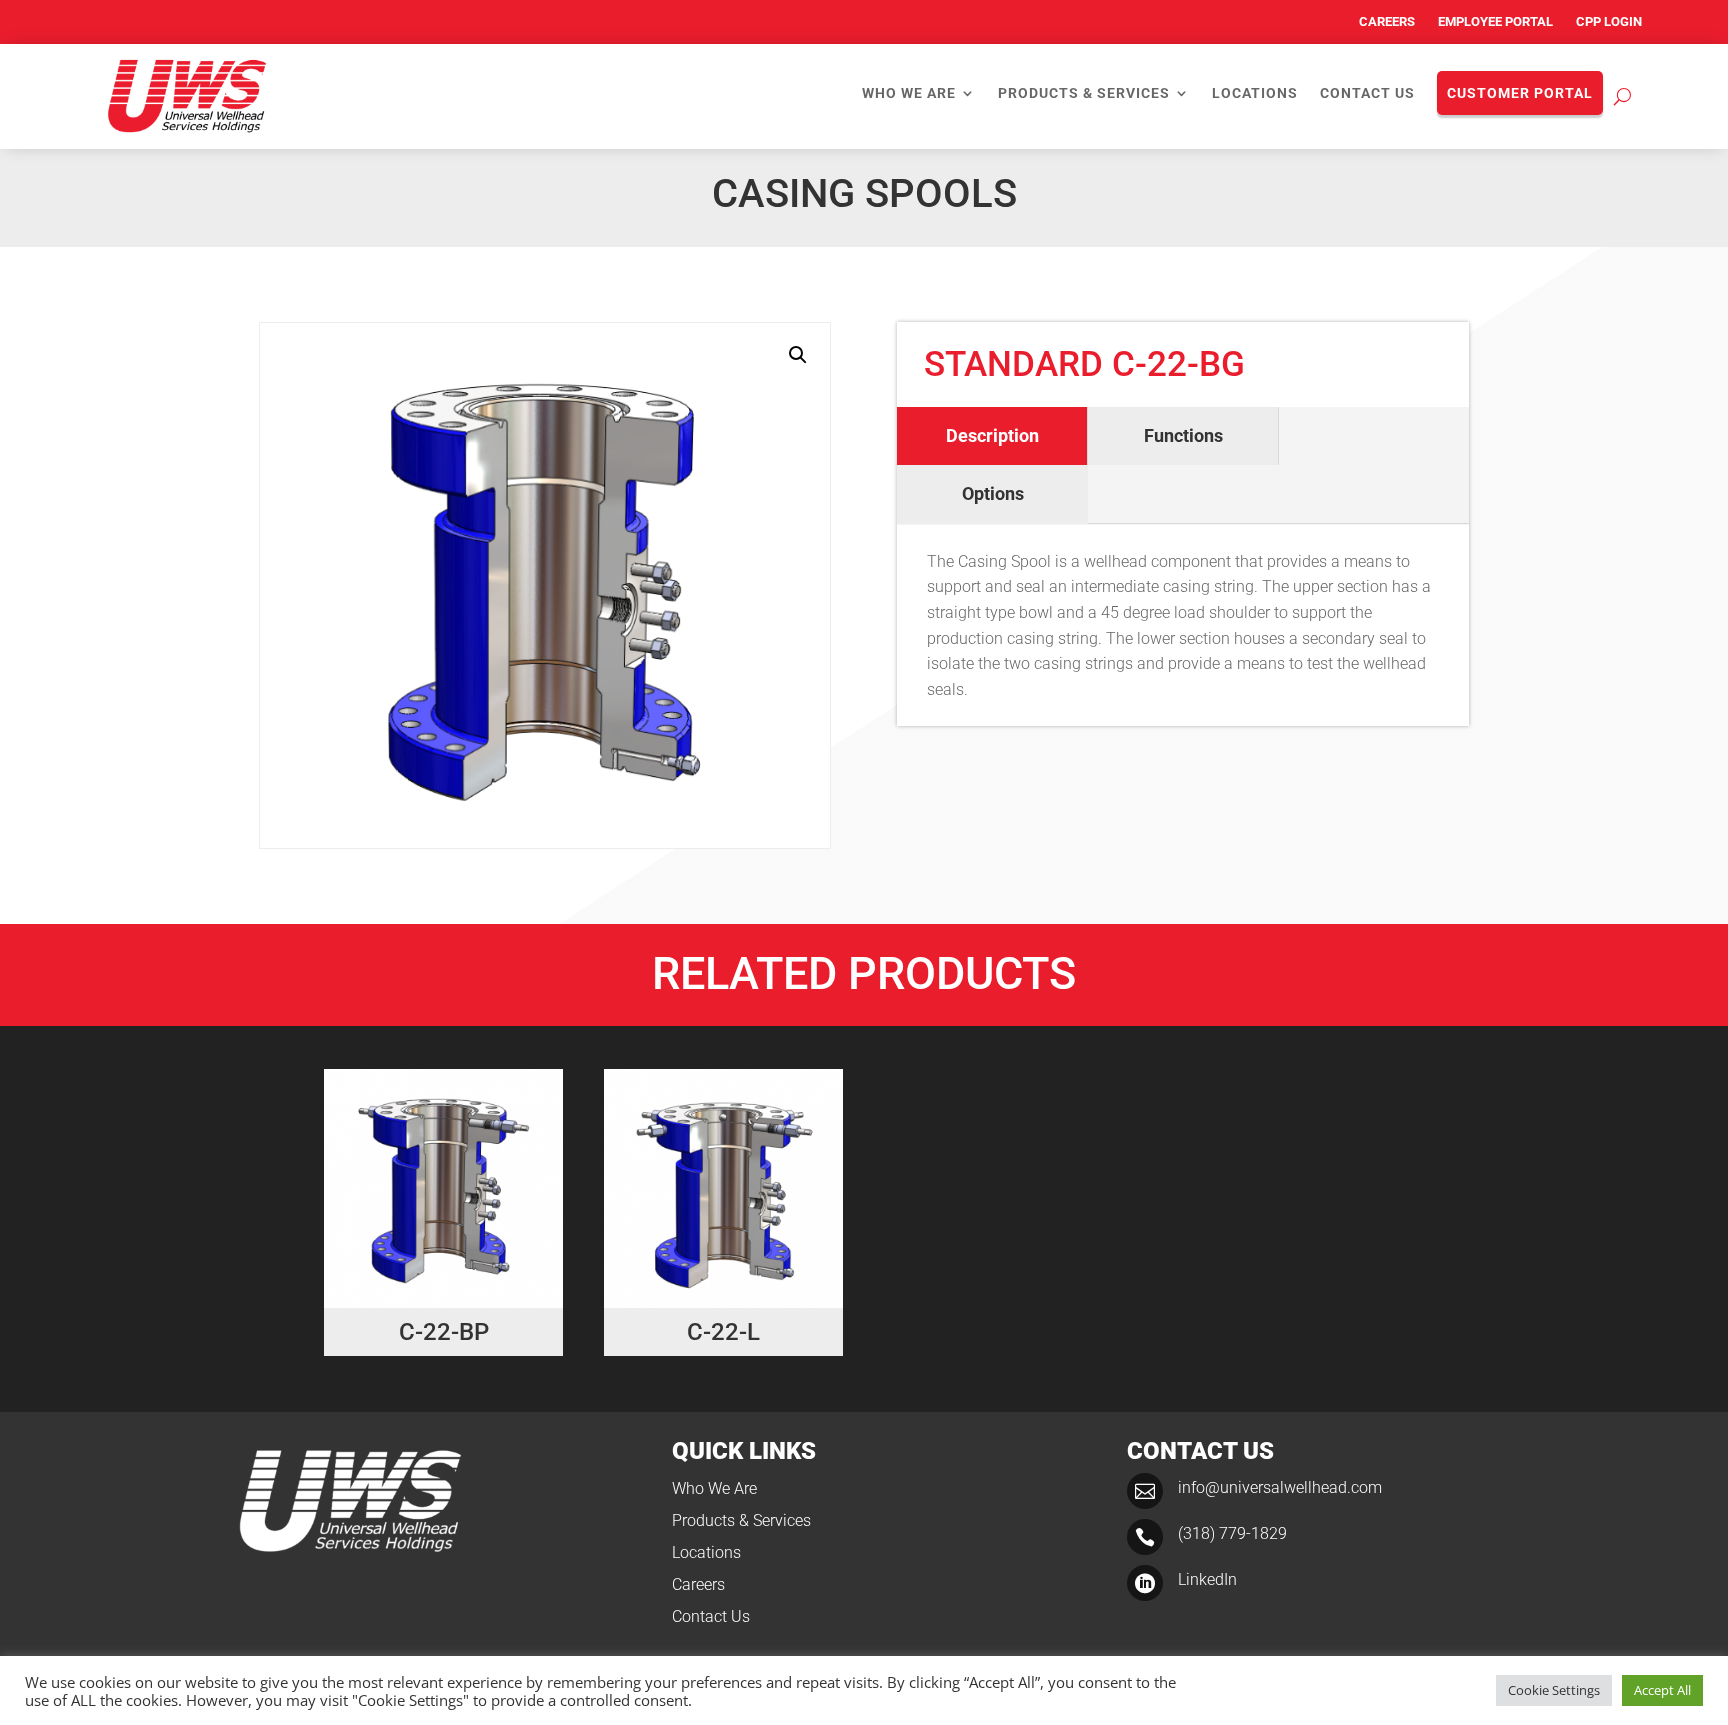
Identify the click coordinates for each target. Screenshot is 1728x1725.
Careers (1387, 21)
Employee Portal (1495, 21)
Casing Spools (864, 193)
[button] (798, 355)
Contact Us (1367, 93)
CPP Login (1609, 21)
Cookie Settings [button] (1554, 1690)
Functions (1183, 435)
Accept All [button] (1662, 1690)
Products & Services (1084, 93)
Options (993, 493)
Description (992, 435)
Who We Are (909, 93)
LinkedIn (1207, 1579)
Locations (1255, 93)
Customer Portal (1520, 93)
